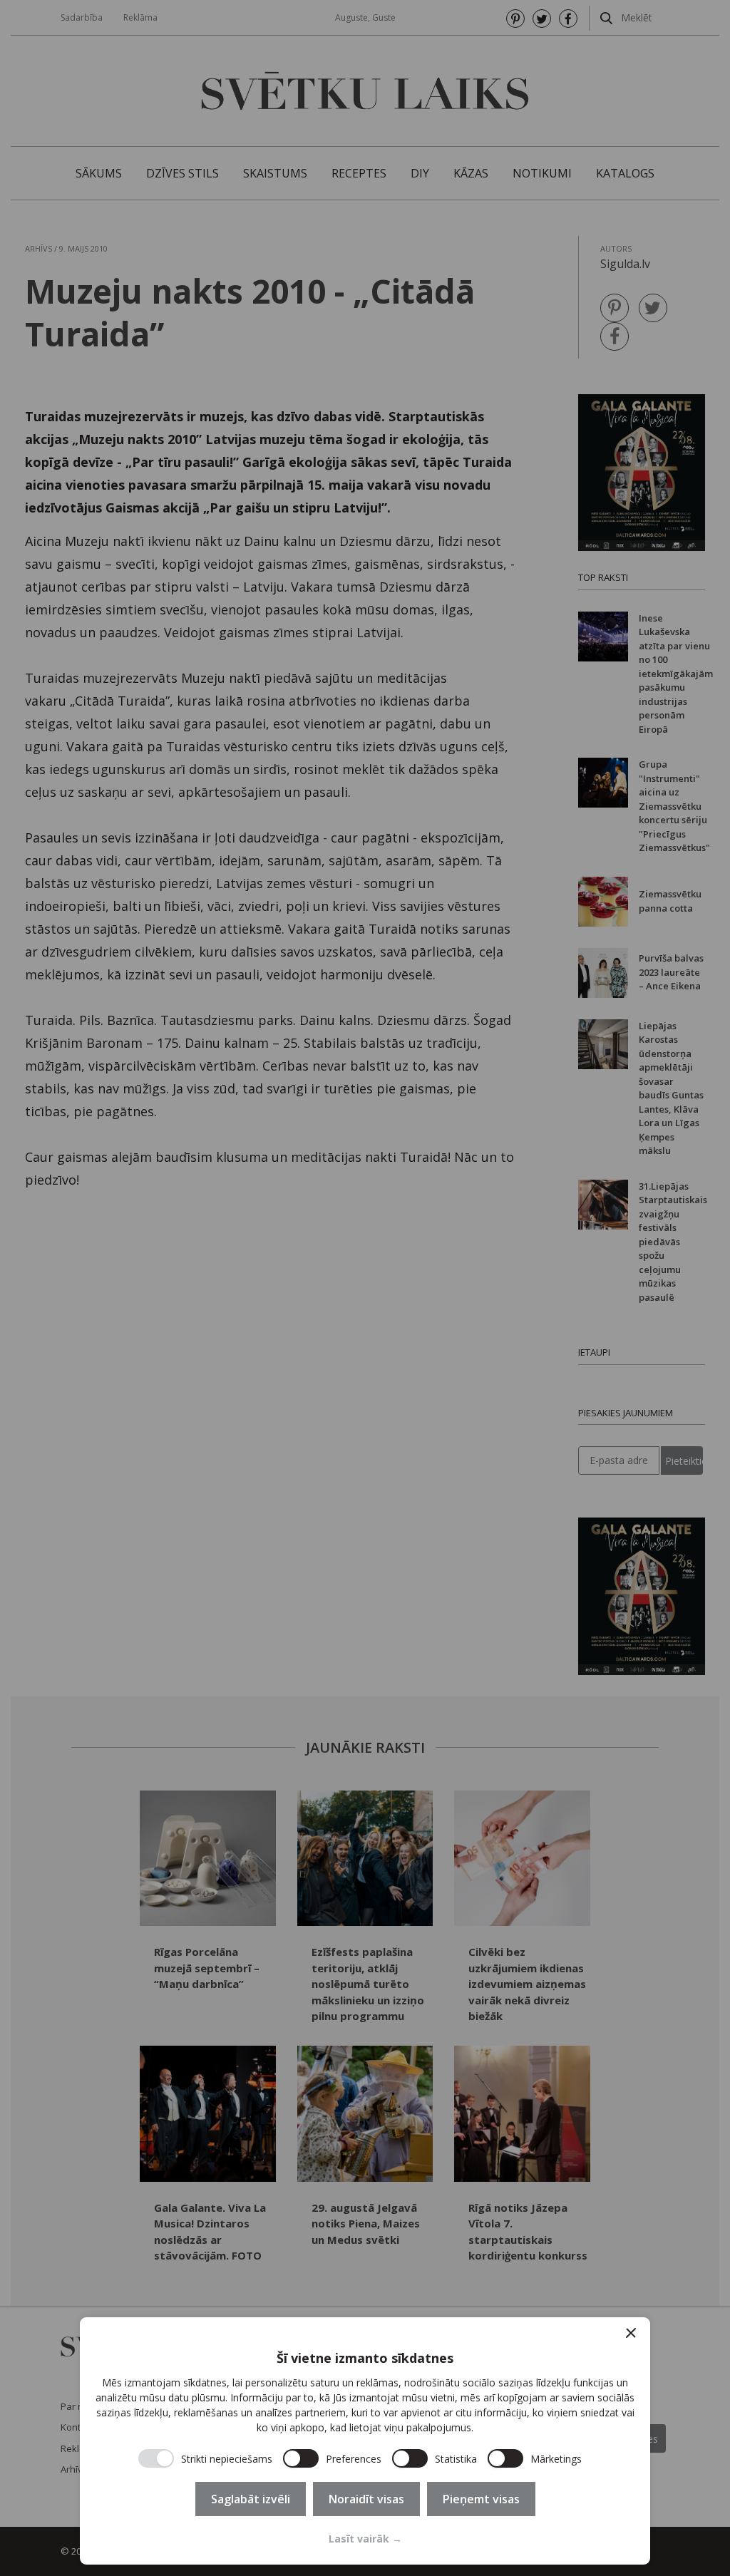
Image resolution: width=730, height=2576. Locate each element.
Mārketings (556, 2459)
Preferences (354, 2459)
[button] (631, 2333)
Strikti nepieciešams (227, 2459)
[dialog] (365, 2441)
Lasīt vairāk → (365, 2539)
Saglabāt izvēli (251, 2499)
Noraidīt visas (366, 2499)
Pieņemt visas (481, 2499)
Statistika (456, 2459)
